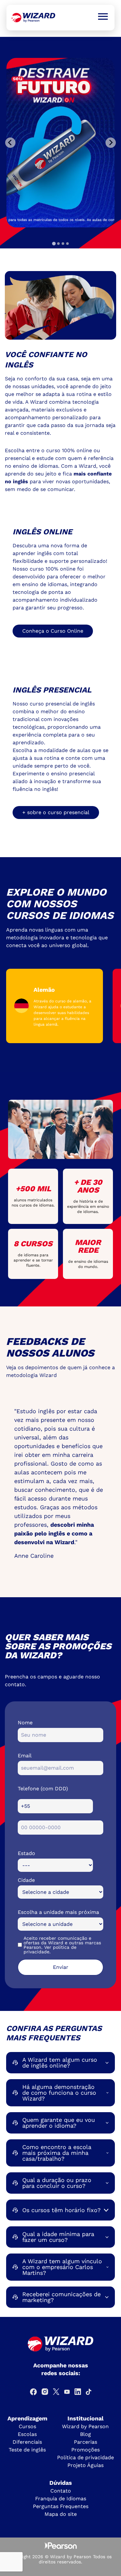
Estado (26, 1853)
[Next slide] (111, 143)
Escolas (27, 2434)
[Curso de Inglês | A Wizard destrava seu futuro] (33, 18)
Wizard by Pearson (85, 2426)
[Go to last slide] (10, 143)
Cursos (27, 2426)
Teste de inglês (27, 2450)
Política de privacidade (86, 2457)
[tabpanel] (60, 143)
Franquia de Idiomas (61, 2499)
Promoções (86, 2450)
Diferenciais (27, 2442)
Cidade (26, 1880)
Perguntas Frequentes (61, 2506)
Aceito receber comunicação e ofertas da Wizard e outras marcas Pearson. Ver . (62, 1945)
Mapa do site (61, 2514)
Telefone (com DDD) (43, 1789)
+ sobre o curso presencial (56, 812)
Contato (61, 2491)
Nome (25, 1723)
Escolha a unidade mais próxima (58, 1912)
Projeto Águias (86, 2465)
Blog (86, 2434)
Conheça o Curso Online (53, 631)
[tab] (54, 243)
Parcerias (86, 2442)
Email (25, 1756)
